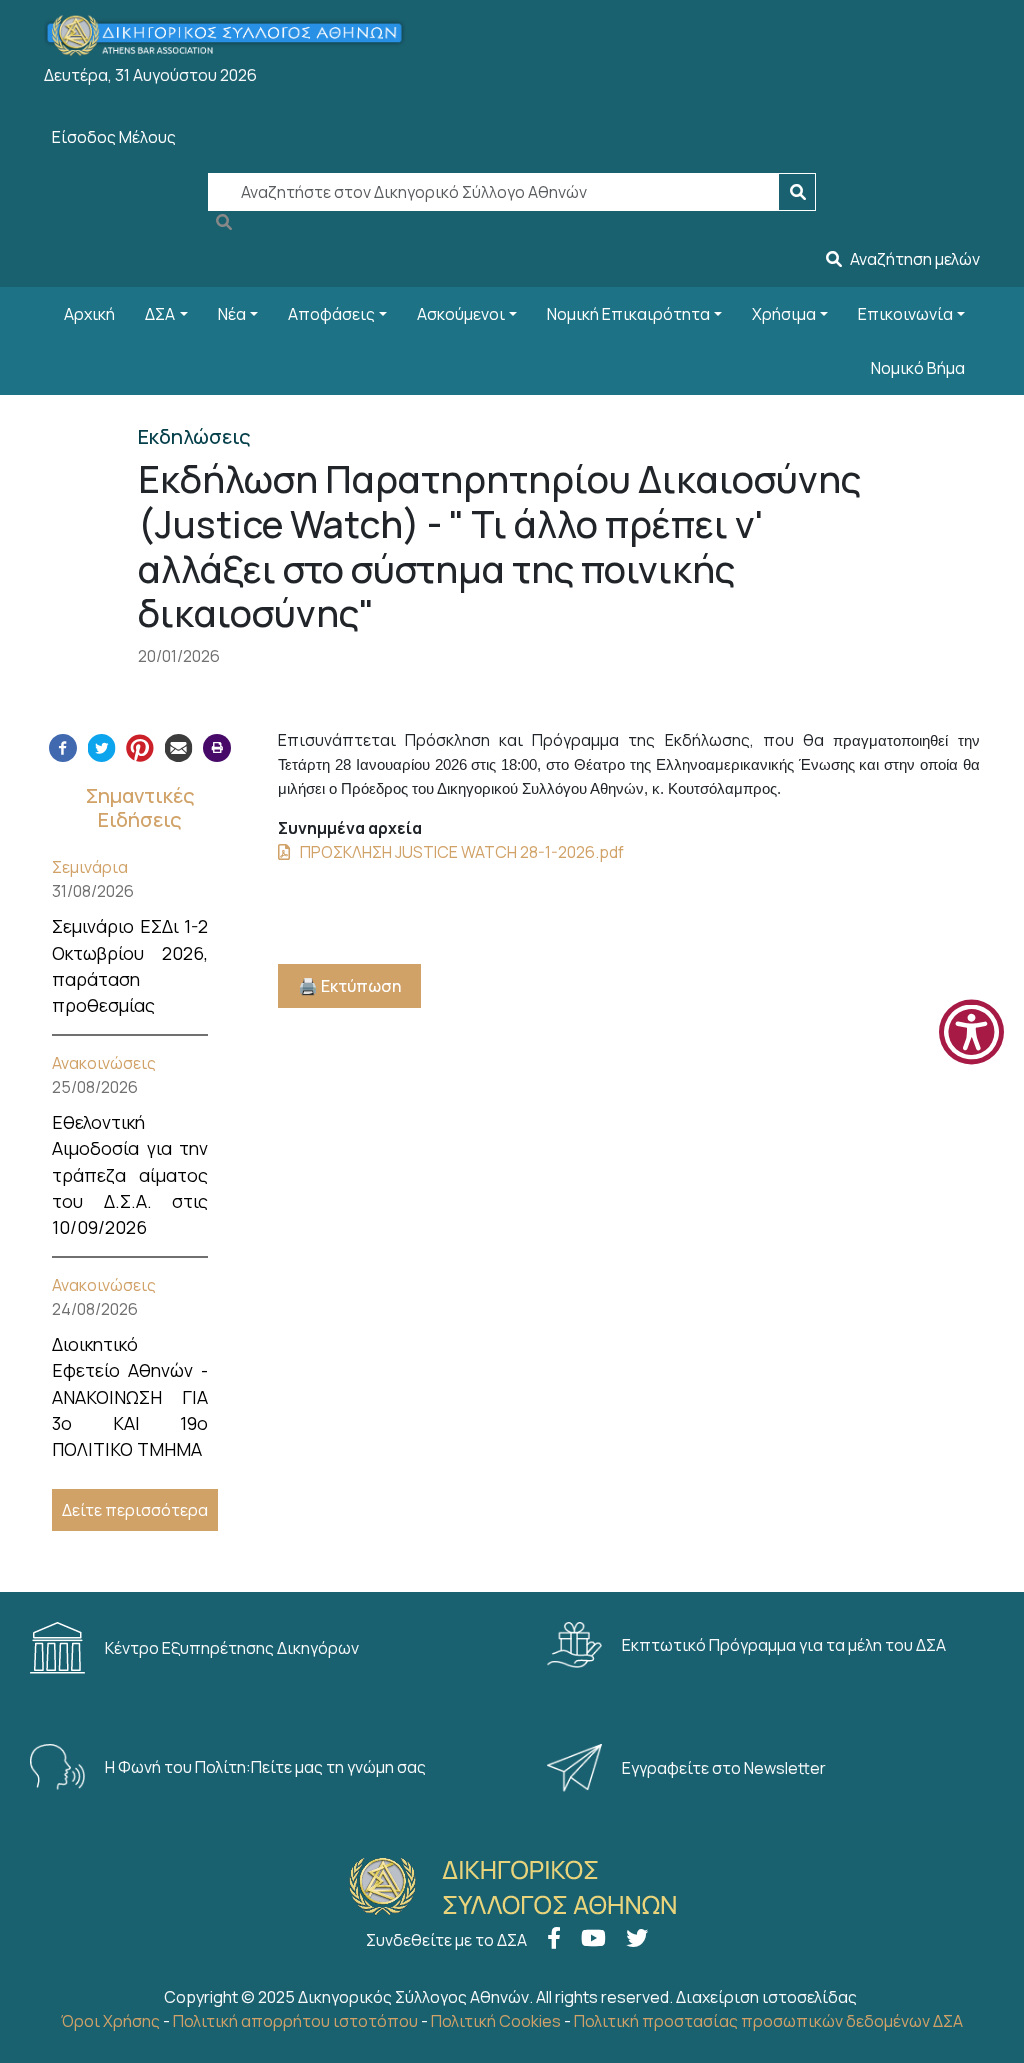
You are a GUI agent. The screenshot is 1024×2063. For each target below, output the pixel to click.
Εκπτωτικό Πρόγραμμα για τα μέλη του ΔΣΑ (785, 1645)
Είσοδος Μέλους (114, 137)
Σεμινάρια (90, 867)
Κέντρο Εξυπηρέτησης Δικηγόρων (233, 1648)
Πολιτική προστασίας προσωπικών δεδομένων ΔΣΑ (768, 2021)
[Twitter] (102, 746)
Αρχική (89, 314)
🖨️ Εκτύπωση (349, 986)
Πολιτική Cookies (496, 2021)
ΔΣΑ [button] (160, 314)
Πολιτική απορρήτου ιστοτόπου (295, 2021)
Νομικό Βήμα (918, 368)
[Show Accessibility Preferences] (971, 1031)
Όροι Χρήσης (110, 2021)
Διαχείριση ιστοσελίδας (766, 1997)
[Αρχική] (233, 35)
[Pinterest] (140, 746)
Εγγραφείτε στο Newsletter (725, 1768)
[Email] (179, 746)
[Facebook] (63, 746)
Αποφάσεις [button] (331, 314)
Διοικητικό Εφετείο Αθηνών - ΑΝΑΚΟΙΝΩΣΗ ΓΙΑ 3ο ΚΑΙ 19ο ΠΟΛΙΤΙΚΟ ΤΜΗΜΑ (130, 1397)
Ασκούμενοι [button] (461, 314)
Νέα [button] (232, 314)
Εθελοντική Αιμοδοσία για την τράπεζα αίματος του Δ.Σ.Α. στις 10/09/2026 (130, 1175)
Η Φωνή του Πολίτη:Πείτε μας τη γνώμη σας (267, 1767)
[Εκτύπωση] (217, 746)
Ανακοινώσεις (104, 1063)
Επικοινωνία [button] (905, 314)
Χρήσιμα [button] (784, 314)
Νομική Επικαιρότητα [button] (628, 314)
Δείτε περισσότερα (135, 1510)
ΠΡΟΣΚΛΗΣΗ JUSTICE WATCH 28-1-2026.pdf (462, 852)
